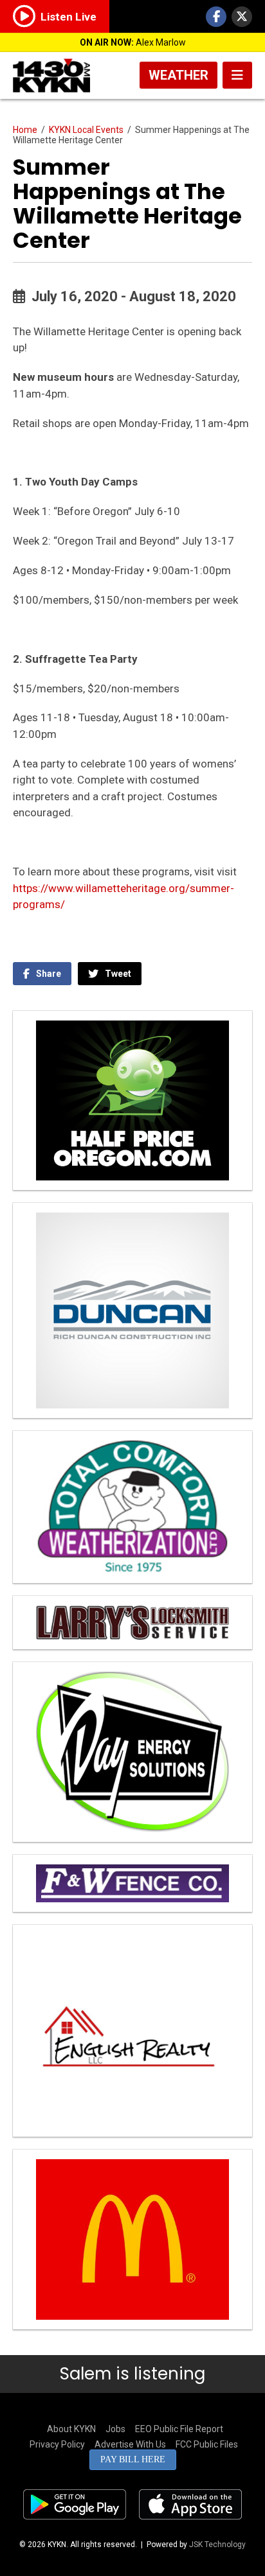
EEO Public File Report (179, 2429)
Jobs (115, 2429)
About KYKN (71, 2429)
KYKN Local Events (86, 130)
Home (25, 130)
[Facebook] (216, 17)
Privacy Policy (57, 2444)
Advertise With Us (130, 2444)
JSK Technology (217, 2545)
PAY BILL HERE (133, 2459)
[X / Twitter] (242, 17)
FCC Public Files (207, 2444)
